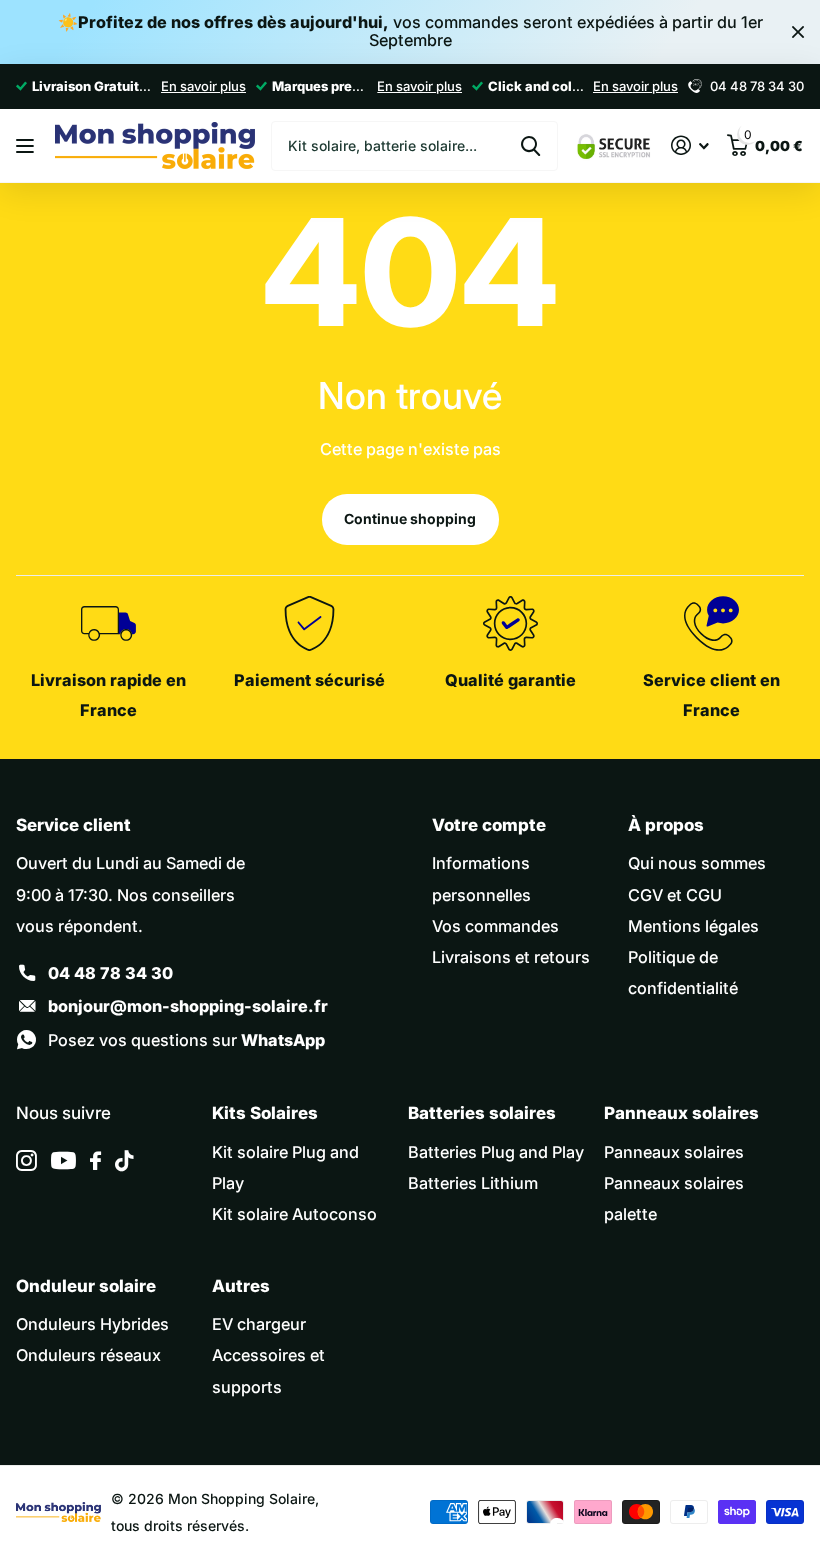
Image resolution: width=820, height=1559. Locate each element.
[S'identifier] (690, 145)
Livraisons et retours (511, 957)
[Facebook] (95, 1161)
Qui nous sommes (697, 863)
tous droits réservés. (180, 1525)
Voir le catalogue (27, 145)
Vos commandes (495, 926)
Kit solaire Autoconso (294, 1214)
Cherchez (530, 146)
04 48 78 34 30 (110, 973)
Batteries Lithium (473, 1183)
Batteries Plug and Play (496, 1152)
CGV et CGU (675, 895)
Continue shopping (410, 518)
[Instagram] (26, 1161)
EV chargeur (259, 1324)
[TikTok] (124, 1161)
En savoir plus (203, 86)
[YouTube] (63, 1160)
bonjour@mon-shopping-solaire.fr (188, 1006)
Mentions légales (693, 926)
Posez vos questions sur (186, 1040)
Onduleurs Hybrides (92, 1324)
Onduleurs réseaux (88, 1355)
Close (798, 32)
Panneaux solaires (674, 1152)
